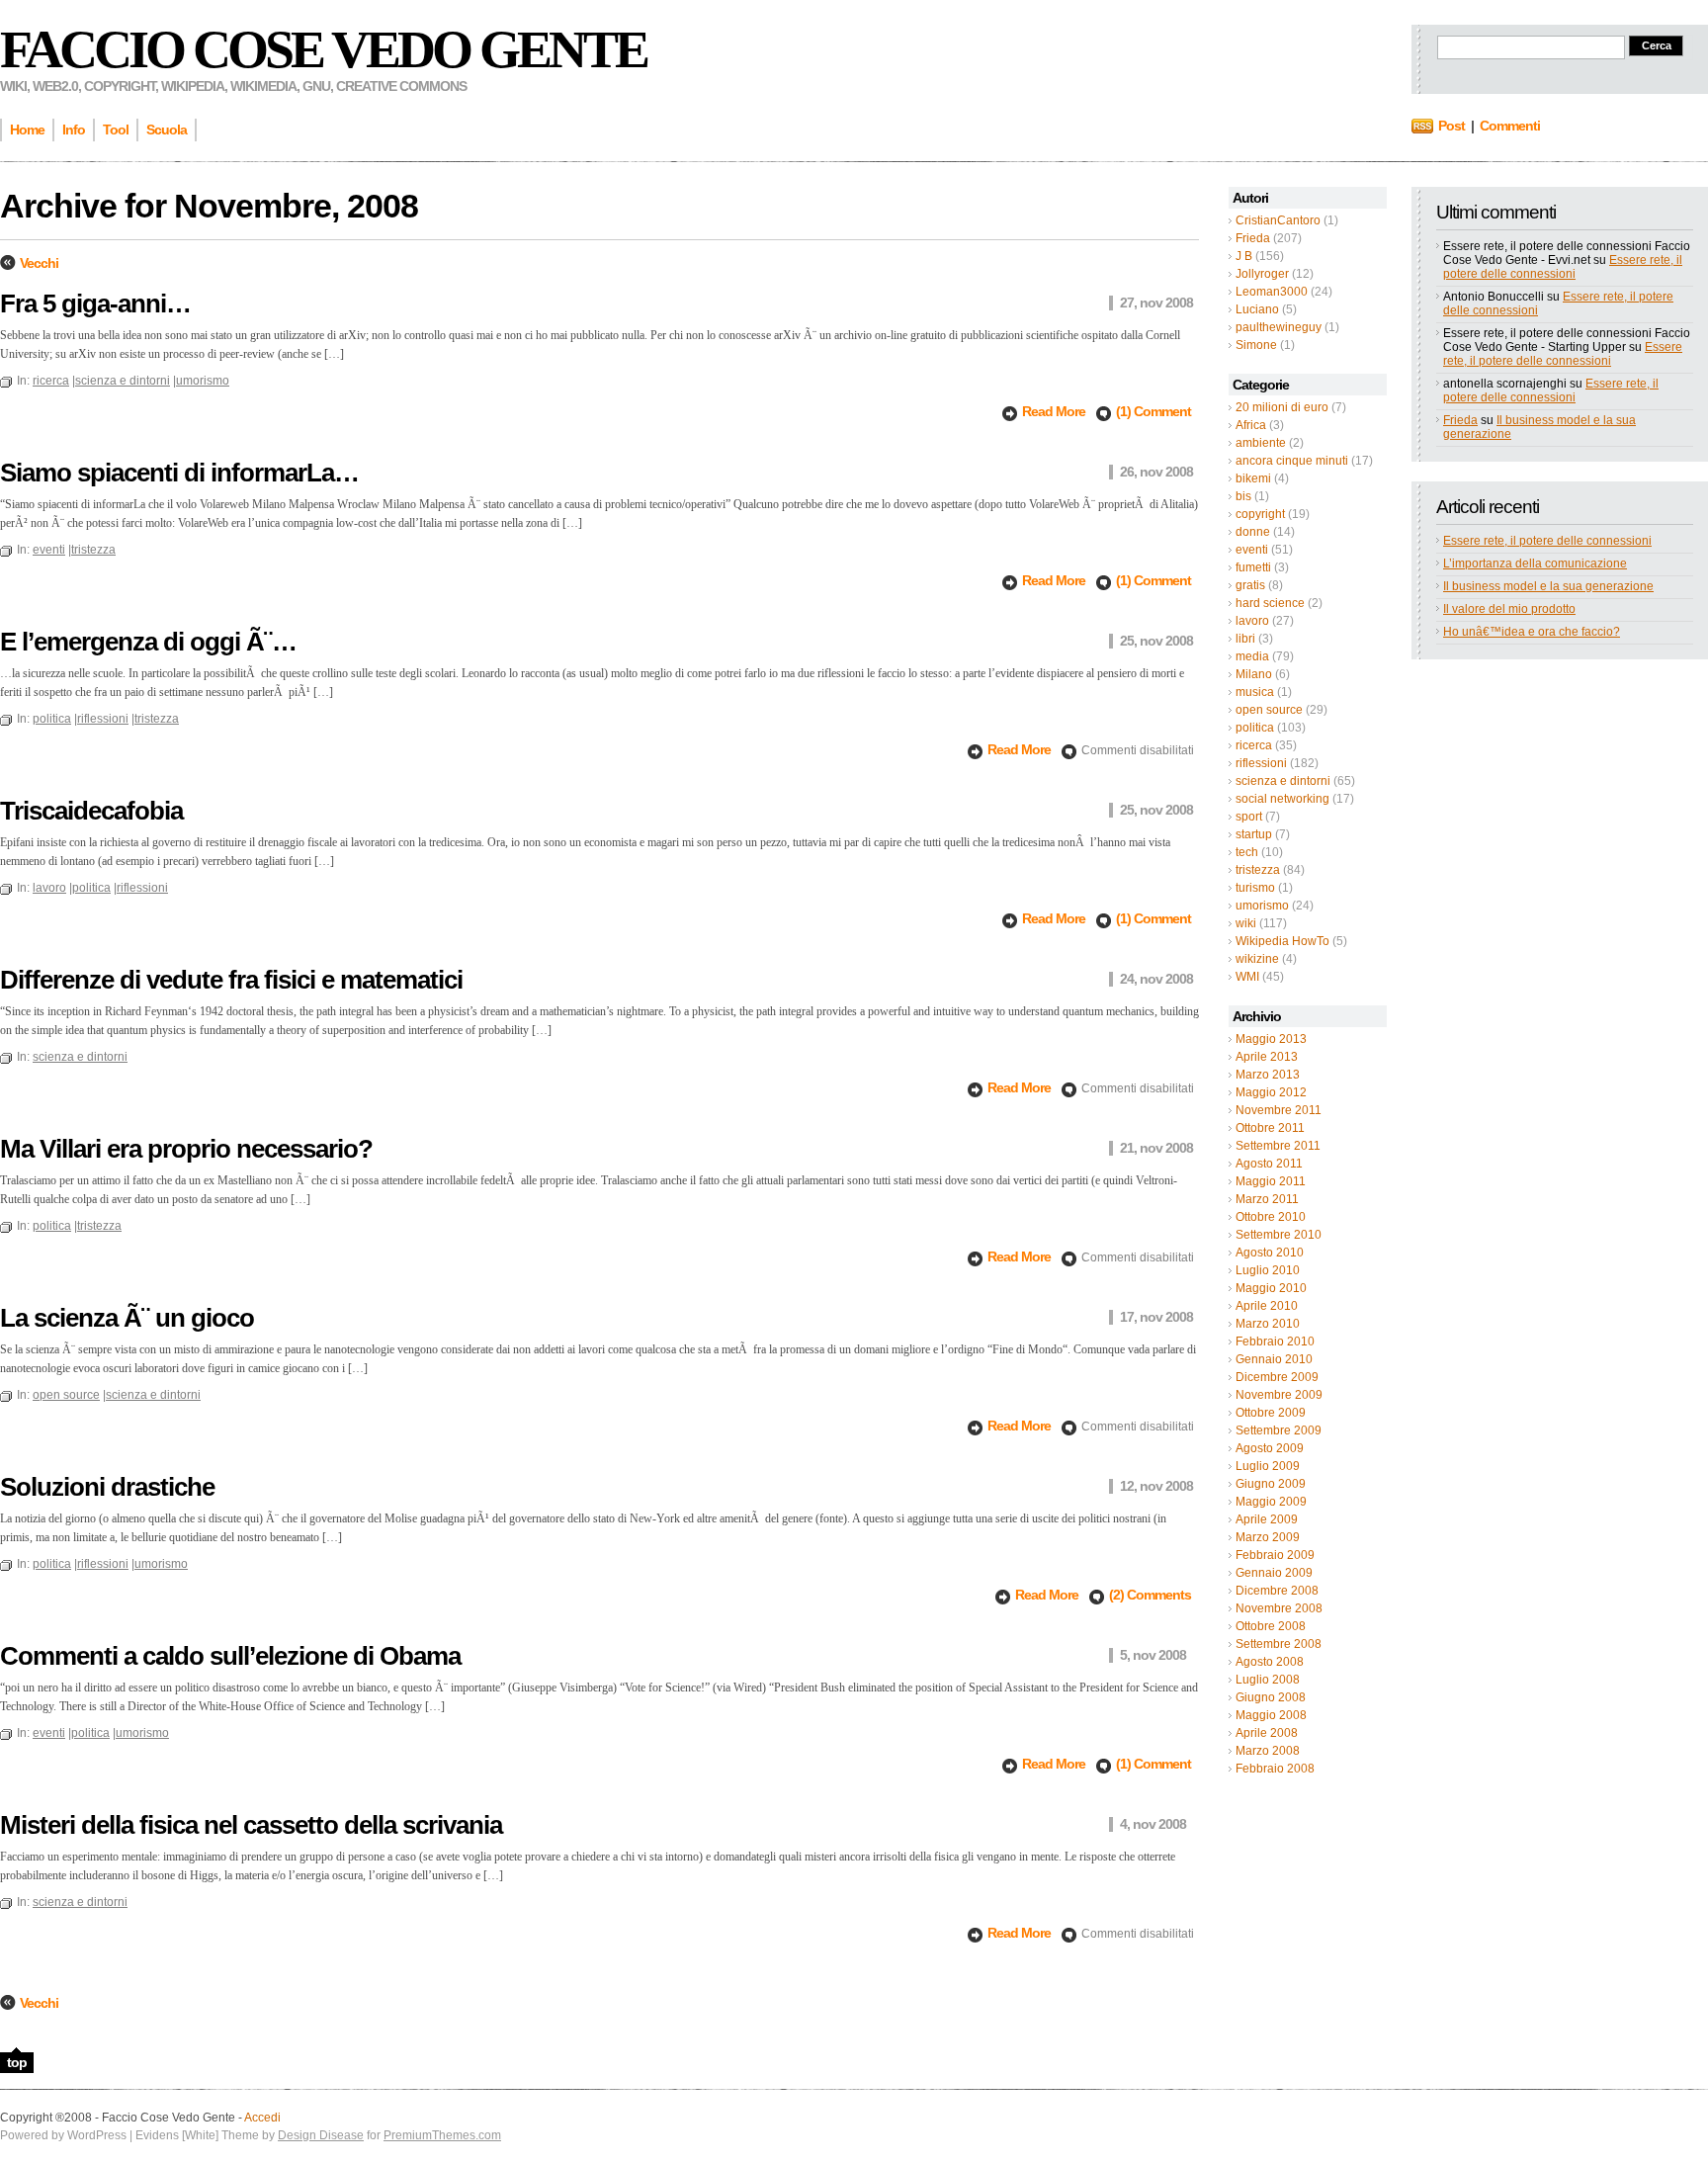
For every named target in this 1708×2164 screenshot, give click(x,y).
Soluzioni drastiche (107, 1487)
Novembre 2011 (1279, 1110)
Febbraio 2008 (1275, 1769)
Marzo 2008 (1268, 1751)
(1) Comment (1153, 411)
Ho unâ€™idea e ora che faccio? (1532, 632)
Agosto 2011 (1269, 1164)
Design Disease (321, 2135)
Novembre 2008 (1279, 1608)
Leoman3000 (1272, 292)
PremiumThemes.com (442, 2135)
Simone (1256, 345)
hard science (1270, 603)
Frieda (1253, 238)
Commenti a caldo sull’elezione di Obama (230, 1656)
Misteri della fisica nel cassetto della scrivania (251, 1825)
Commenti (1510, 126)
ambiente (1261, 443)
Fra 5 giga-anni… (95, 303)
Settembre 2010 (1279, 1235)
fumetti (1253, 567)
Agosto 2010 (1270, 1253)
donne (1253, 532)
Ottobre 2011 (1270, 1128)
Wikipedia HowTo (1282, 941)
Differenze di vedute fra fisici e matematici (231, 980)
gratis (1250, 585)
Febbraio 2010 (1275, 1342)
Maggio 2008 (1271, 1715)
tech (1247, 852)
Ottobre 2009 (1271, 1413)
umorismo (1262, 906)
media (1252, 656)
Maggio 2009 (1271, 1502)
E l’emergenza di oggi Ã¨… (148, 642)
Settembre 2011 (1278, 1146)
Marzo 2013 (1268, 1075)
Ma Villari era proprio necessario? (186, 1149)
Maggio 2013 (1271, 1039)
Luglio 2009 (1268, 1466)
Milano (1254, 674)
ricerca (1254, 745)
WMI (1247, 977)
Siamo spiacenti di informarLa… (179, 473)
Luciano (1257, 309)
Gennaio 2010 (1274, 1359)
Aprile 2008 (1267, 1733)
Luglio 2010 (1268, 1270)
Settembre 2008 (1279, 1644)
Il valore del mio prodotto (1509, 609)
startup (1254, 834)
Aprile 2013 (1267, 1057)
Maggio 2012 (1271, 1092)
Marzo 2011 (1267, 1199)
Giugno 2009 (1271, 1484)
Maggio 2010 (1271, 1288)
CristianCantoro (1278, 220)
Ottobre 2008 (1271, 1626)
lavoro (1252, 621)
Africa (1251, 425)
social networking (1282, 799)
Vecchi (39, 263)
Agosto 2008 (1270, 1662)
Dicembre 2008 (1277, 1591)
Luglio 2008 (1268, 1680)
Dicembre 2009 (1277, 1377)
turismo (1255, 888)
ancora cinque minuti (1292, 461)
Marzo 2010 (1268, 1324)
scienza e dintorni (1283, 781)
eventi (1252, 550)
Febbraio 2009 (1275, 1555)
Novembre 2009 (1279, 1395)
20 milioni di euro (1282, 407)
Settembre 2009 (1279, 1430)
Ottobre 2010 (1271, 1217)
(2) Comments (1150, 1595)
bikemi (1253, 478)
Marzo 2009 (1268, 1537)
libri (1245, 639)
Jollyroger (1262, 274)
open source (1269, 710)
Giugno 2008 (1271, 1697)
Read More (1055, 411)
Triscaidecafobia (91, 811)
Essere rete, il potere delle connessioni (1563, 267)
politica (1255, 728)
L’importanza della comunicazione (1535, 563)
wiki (1246, 923)
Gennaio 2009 (1274, 1573)
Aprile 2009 (1267, 1519)
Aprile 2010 (1267, 1306)
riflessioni (1261, 763)
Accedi (262, 2118)
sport (1249, 817)
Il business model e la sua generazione (1548, 586)
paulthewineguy (1279, 327)
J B (1244, 256)
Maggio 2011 (1271, 1181)
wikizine (1257, 959)
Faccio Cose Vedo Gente (323, 49)
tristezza (1258, 870)
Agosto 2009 (1270, 1448)
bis (1243, 496)
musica (1255, 692)
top (17, 2062)
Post (1452, 126)
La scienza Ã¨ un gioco (127, 1318)
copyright (1260, 514)
